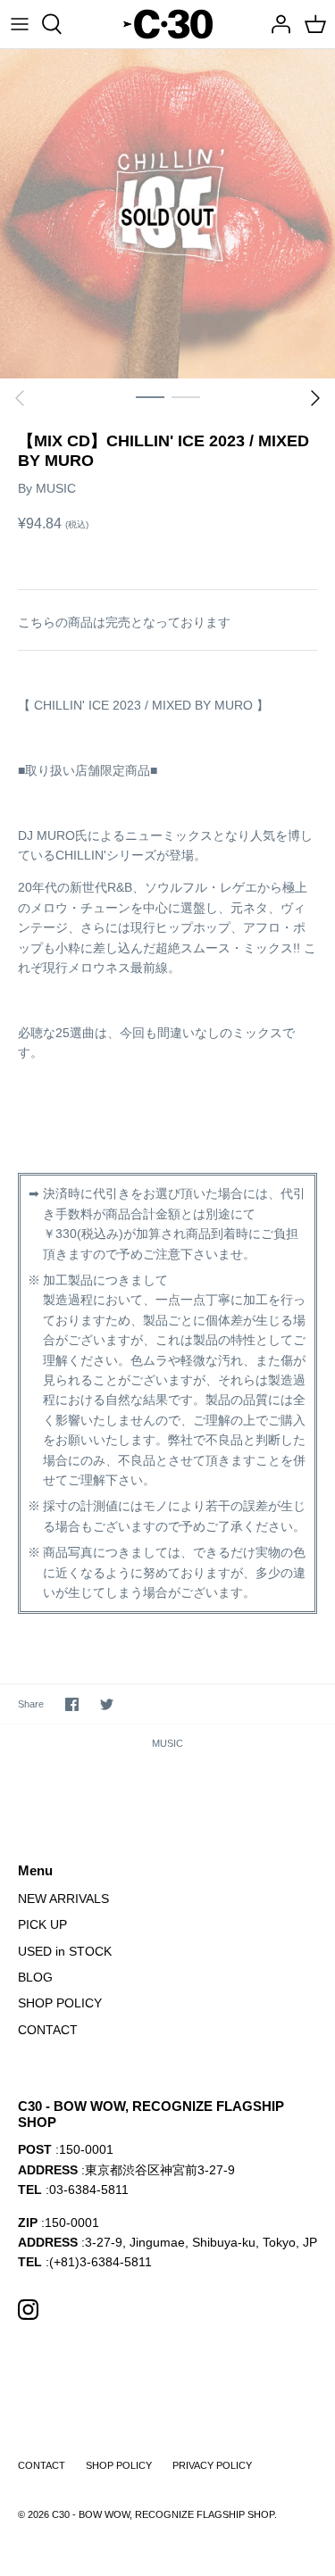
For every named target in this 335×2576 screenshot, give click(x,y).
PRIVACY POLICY (212, 2465)
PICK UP (42, 1924)
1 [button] (150, 396)
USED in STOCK (65, 1951)
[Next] (315, 398)
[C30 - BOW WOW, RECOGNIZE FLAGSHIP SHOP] (168, 24)
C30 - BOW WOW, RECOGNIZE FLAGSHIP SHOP (163, 2514)
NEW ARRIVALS (63, 1899)
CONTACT (48, 2030)
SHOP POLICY (60, 2003)
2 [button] (186, 396)
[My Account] (276, 24)
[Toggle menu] (20, 24)
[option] (167, 214)
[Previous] (20, 398)
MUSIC (56, 488)
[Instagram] (28, 2310)
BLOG (35, 1977)
